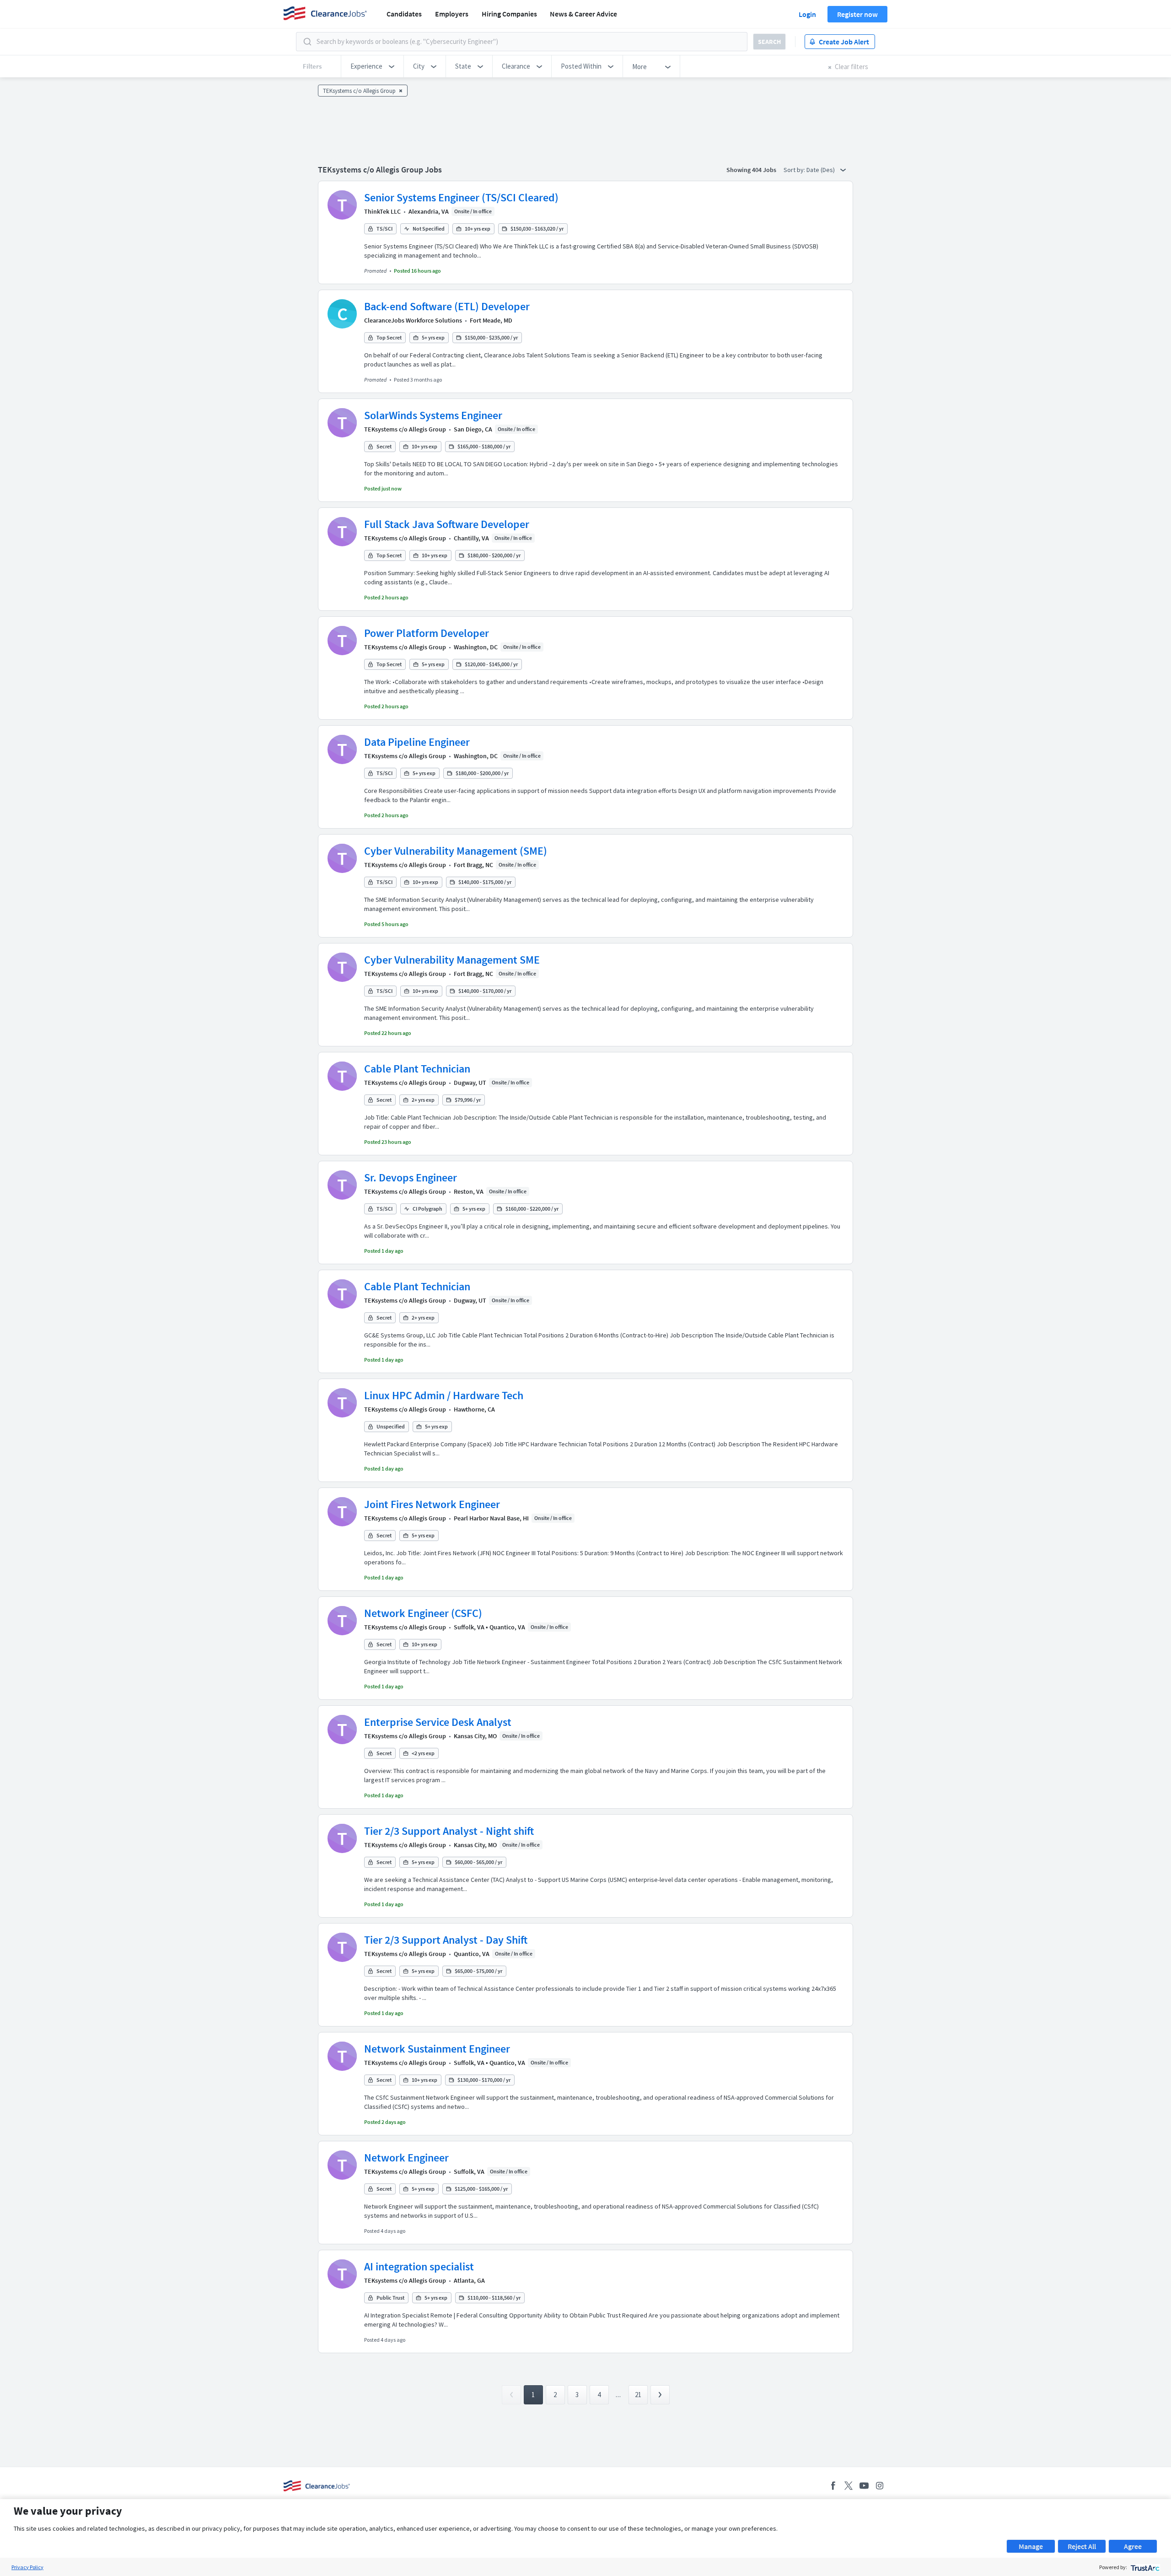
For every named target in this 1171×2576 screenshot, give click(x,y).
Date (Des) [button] (821, 170)
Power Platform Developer (427, 633)
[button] (372, 66)
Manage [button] (1031, 2546)
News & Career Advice (583, 14)
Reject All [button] (1082, 2546)
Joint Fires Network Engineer (432, 1504)
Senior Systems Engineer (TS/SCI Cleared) (461, 197)
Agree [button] (1133, 2546)
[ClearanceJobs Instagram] (880, 2486)
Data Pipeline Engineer (417, 742)
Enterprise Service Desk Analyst (438, 1722)
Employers (452, 14)
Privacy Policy (27, 2567)
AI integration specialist (419, 2266)
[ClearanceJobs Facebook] (833, 2486)
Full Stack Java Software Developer (447, 524)
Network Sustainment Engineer (437, 2049)
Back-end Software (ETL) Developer (447, 306)
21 (638, 2395)
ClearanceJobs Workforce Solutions (413, 320)
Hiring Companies (509, 14)
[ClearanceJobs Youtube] (864, 2486)
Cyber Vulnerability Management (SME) (456, 851)
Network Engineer (406, 2158)
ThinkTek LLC (382, 211)
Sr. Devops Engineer (411, 1178)
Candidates (404, 14)
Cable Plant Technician (417, 1069)
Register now (857, 14)
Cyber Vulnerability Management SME (452, 960)
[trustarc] (1144, 2567)
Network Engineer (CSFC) (423, 1613)
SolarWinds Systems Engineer (433, 415)
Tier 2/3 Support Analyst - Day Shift (446, 1940)
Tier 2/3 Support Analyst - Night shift (449, 1831)
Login (807, 14)
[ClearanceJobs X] (849, 2486)
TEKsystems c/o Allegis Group (405, 429)
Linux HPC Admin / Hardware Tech (444, 1395)
